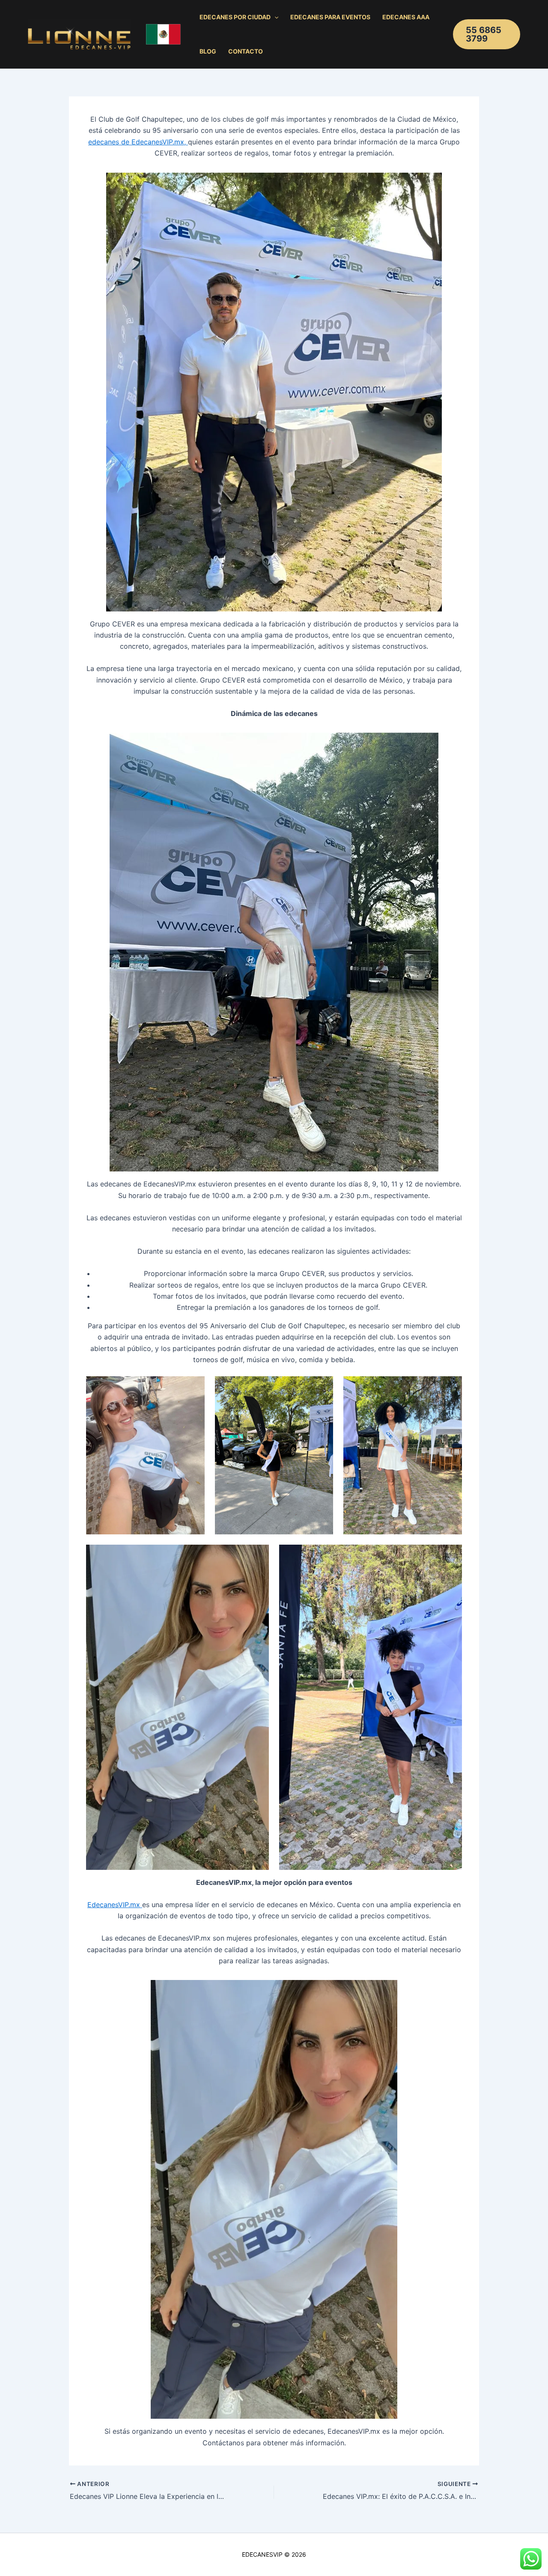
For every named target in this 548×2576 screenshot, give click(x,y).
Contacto (246, 51)
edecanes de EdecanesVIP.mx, (138, 142)
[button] (487, 34)
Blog (208, 51)
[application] (274, 17)
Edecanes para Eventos (330, 17)
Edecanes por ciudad (235, 17)
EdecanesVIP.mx (115, 1905)
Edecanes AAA (406, 17)
